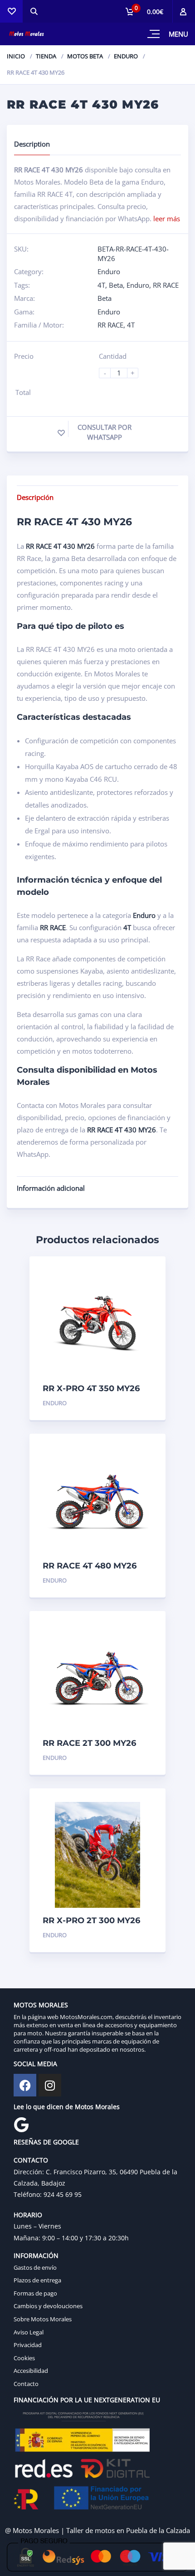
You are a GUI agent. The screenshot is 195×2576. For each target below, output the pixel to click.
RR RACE (166, 285)
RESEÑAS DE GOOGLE (46, 2142)
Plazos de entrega (37, 2280)
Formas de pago (35, 2293)
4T (101, 285)
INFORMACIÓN (36, 2255)
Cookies (24, 2358)
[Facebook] (25, 2085)
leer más (167, 219)
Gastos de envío (35, 2267)
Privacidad (28, 2345)
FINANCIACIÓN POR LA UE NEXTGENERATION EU (87, 2400)
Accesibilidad (31, 2371)
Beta (116, 285)
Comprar (137, 1403)
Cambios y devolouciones (48, 2306)
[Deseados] (11, 11)
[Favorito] (61, 433)
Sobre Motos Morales (43, 2319)
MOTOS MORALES (41, 2005)
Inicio (16, 56)
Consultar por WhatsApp (105, 432)
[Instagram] (50, 2085)
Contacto (26, 2384)
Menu (178, 34)
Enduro (126, 56)
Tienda (46, 56)
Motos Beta (85, 56)
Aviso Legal (29, 2332)
